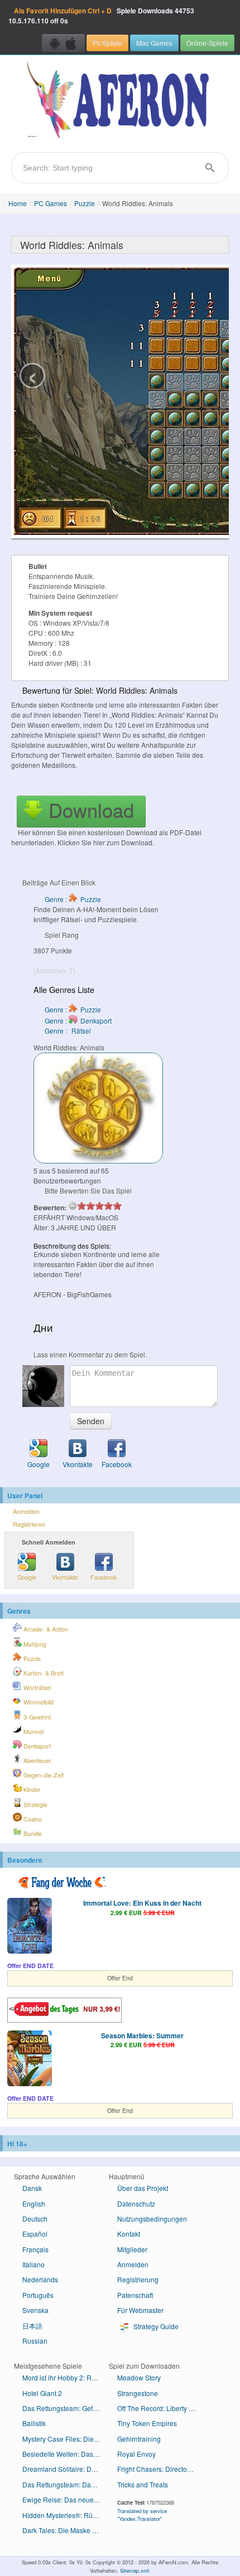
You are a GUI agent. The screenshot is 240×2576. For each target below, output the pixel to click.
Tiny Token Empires (147, 2423)
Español (35, 2234)
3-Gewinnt (36, 1717)
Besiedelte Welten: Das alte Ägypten (66, 2454)
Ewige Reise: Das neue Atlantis (66, 2499)
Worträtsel (36, 1688)
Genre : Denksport (78, 1021)
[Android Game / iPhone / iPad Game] (63, 43)
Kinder (31, 1789)
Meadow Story (139, 2377)
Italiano (33, 2264)
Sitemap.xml (135, 2570)
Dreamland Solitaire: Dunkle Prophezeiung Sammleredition (66, 2469)
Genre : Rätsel (68, 1031)
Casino (32, 1819)
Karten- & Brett (43, 1673)
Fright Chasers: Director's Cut (160, 2469)
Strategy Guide (155, 2326)
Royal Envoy (136, 2454)
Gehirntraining (139, 2439)
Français (35, 2249)
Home (18, 203)
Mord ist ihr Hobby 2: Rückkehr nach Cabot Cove (66, 2377)
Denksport (36, 1746)
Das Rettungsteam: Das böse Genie (66, 2484)
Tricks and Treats (143, 2484)
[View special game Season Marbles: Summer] (30, 2059)
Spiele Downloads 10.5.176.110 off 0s (101, 16)
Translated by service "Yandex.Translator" (142, 2515)
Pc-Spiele (107, 43)
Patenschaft (135, 2295)
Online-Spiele (207, 43)
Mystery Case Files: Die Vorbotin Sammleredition (66, 2439)
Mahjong (34, 1644)
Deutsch (35, 2219)
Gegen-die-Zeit (43, 1775)
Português (38, 2295)
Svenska (35, 2310)
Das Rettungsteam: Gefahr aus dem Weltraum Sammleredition (66, 2408)
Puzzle (85, 203)
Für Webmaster (140, 2310)
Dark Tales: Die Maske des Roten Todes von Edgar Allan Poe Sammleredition (66, 2530)
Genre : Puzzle (73, 899)
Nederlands (40, 2279)
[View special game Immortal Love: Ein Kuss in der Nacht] (30, 1927)
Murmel (33, 1732)
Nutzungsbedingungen (152, 2219)
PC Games (51, 203)
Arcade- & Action (45, 1629)
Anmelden (26, 1511)
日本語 (32, 2326)
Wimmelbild (38, 1702)
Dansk (32, 2188)
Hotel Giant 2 (42, 2393)
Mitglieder (132, 2249)
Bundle (32, 1834)
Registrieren (29, 1524)
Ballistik (34, 2423)
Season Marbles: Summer (142, 2036)
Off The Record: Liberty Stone (160, 2408)
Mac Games (154, 43)
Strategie (35, 1805)
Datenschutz (136, 2204)
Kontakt (129, 2234)
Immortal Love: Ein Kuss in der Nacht (142, 1903)
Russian (35, 2341)
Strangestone (138, 2393)
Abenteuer (37, 1761)
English (34, 2204)
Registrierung (138, 2279)
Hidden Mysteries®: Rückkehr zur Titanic (66, 2515)
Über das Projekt (143, 2188)
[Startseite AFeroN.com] (120, 101)
